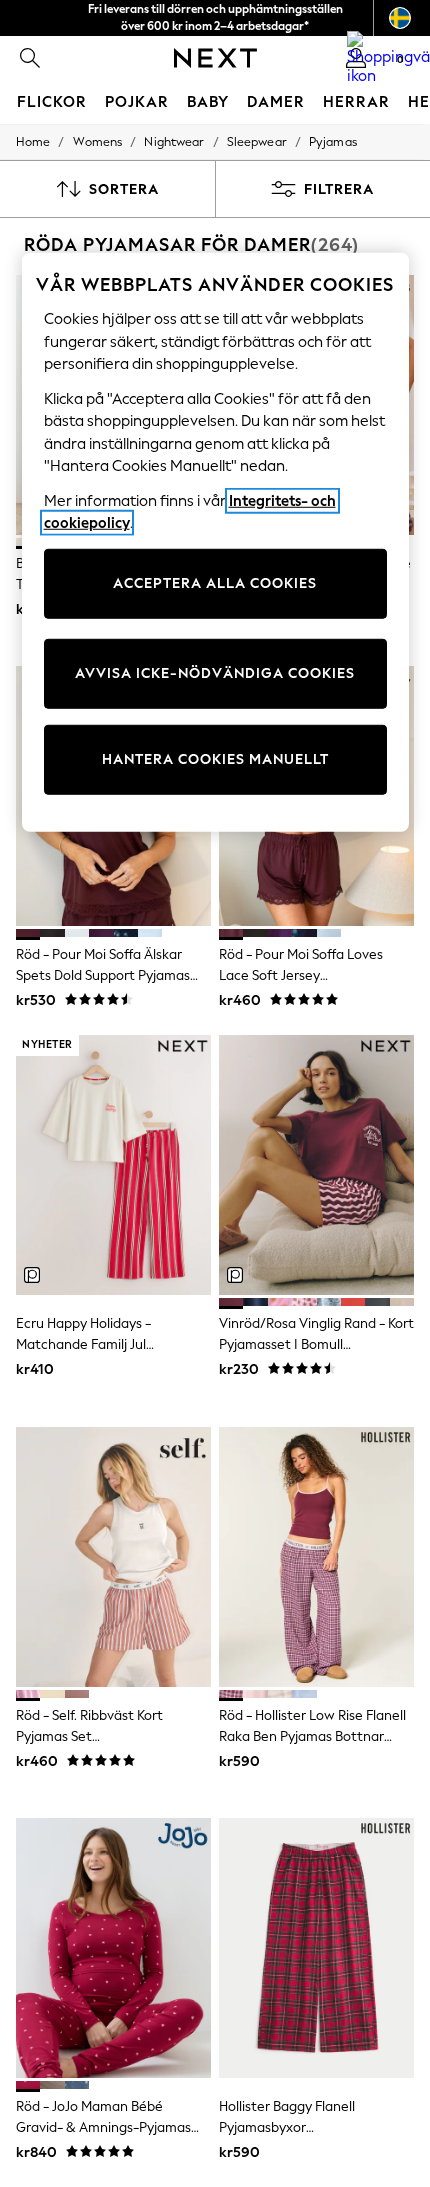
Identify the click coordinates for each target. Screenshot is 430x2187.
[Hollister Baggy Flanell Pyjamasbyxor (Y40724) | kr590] (316, 1948)
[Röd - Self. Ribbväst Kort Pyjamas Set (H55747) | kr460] (113, 1557)
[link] (30, 58)
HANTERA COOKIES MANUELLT (215, 759)
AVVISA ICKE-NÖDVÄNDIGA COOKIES (215, 673)
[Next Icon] (215, 58)
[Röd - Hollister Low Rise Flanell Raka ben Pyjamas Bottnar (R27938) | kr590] (316, 1557)
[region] (215, 542)
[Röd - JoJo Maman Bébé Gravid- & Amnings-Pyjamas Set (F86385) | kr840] (113, 1948)
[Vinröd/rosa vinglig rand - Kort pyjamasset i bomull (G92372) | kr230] (316, 1165)
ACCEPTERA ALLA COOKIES (215, 583)
